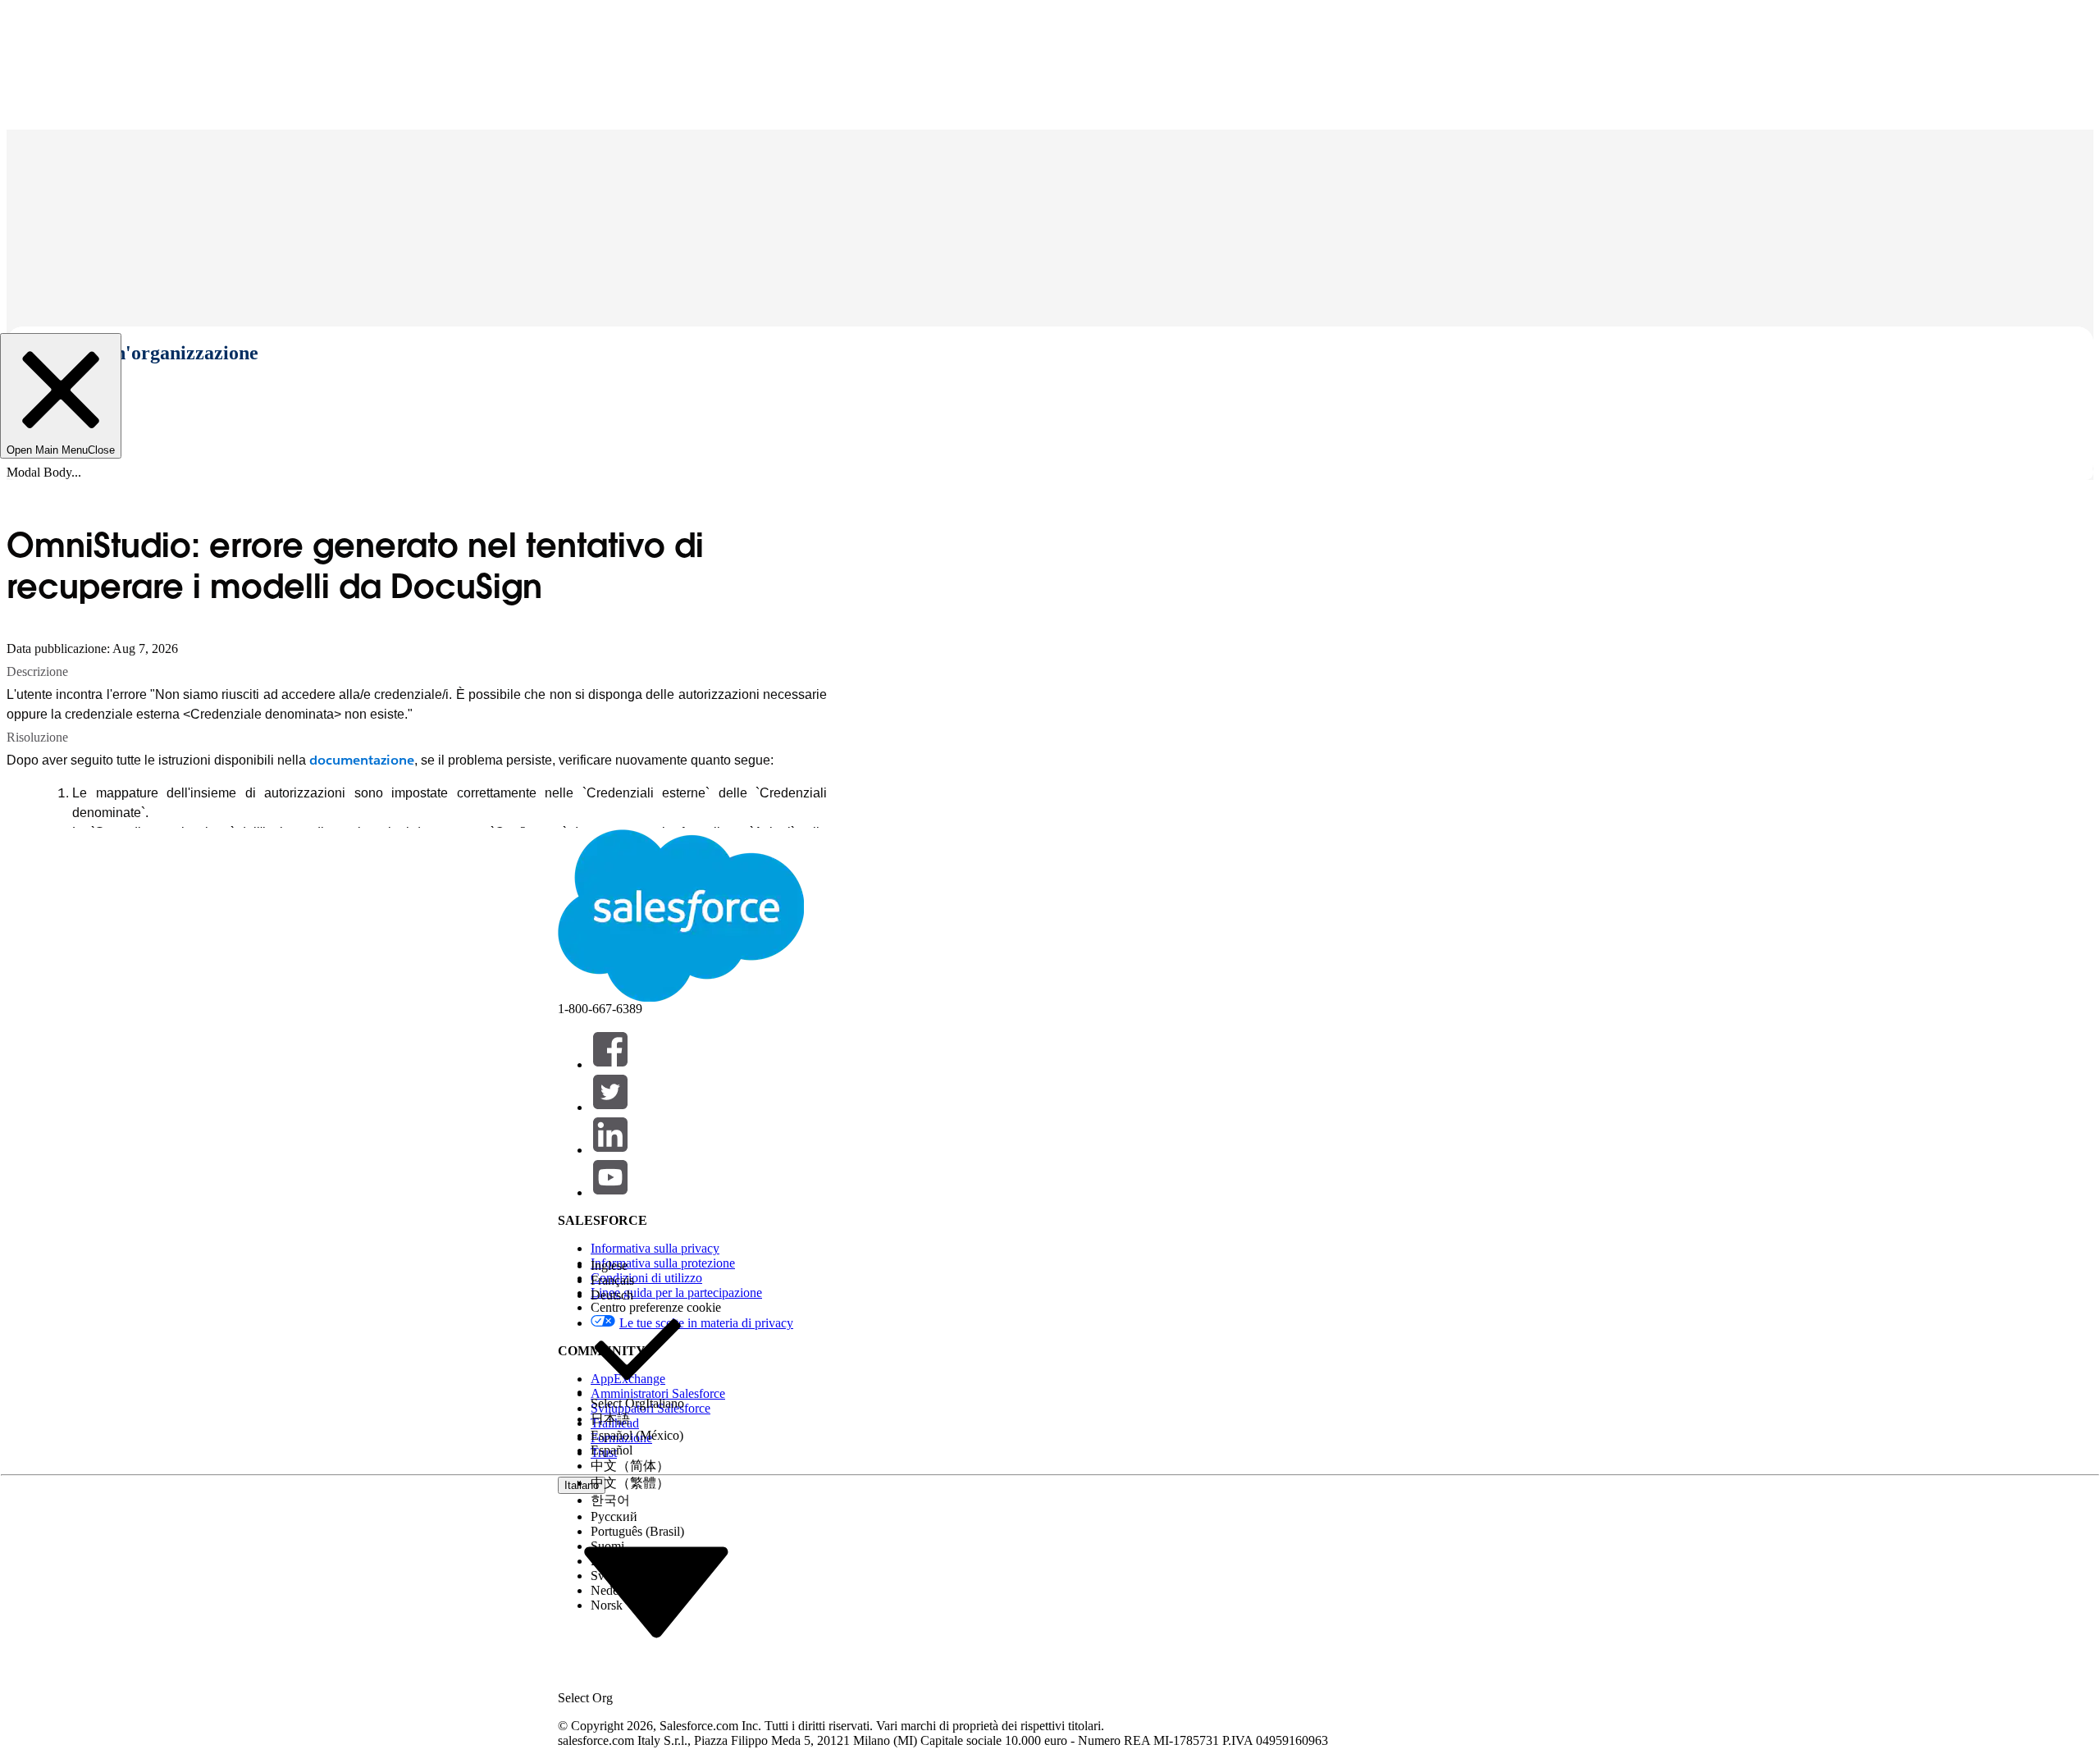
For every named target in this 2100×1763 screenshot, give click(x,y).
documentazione (362, 760)
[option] (637, 1266)
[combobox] (656, 1591)
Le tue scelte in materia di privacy (706, 1323)
